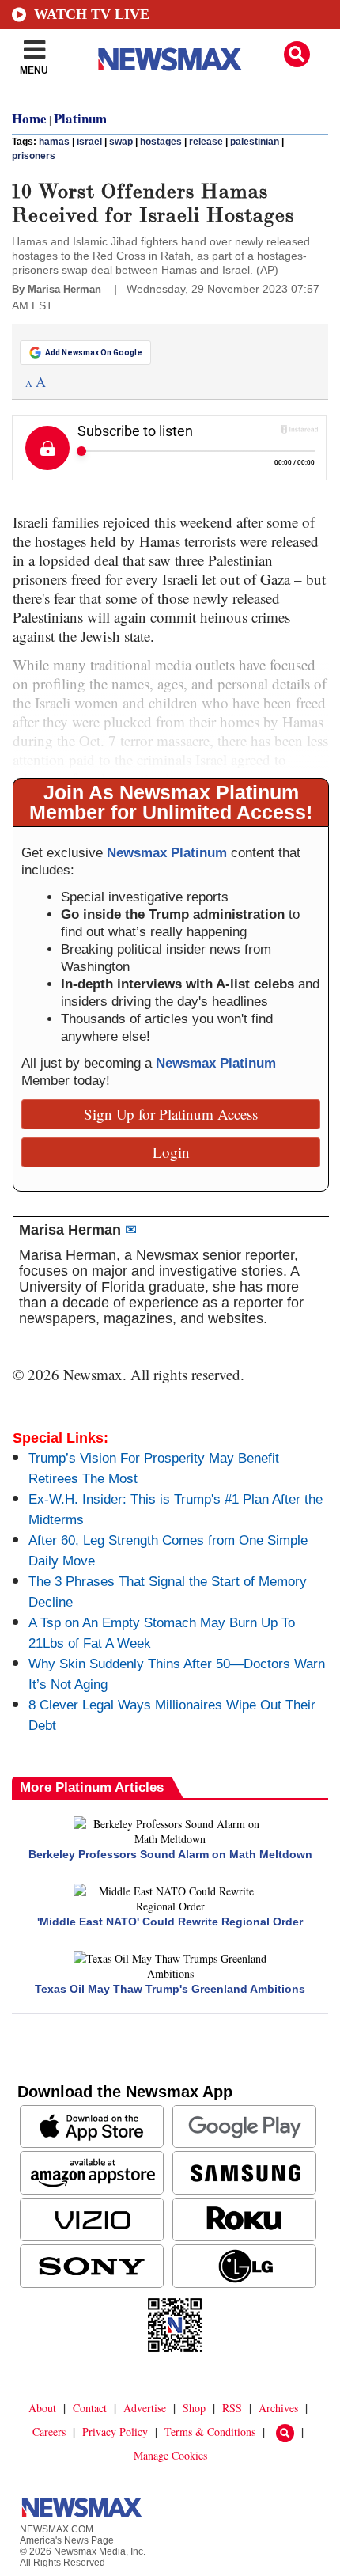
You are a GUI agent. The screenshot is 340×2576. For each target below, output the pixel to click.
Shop (194, 2408)
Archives (278, 2408)
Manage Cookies (170, 2455)
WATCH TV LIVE (92, 14)
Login (171, 1152)
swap (121, 142)
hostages (161, 142)
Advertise (145, 2408)
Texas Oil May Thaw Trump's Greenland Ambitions (170, 1989)
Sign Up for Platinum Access (171, 1114)
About (42, 2408)
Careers (49, 2432)
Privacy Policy (115, 2432)
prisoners (34, 156)
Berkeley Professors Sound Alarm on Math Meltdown (170, 1854)
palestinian (255, 142)
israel (89, 142)
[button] (297, 54)
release (206, 142)
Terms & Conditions (210, 2432)
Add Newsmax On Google (94, 353)
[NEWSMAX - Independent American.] (170, 59)
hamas (54, 142)
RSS (232, 2408)
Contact (90, 2408)
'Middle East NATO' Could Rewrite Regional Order (170, 1922)
